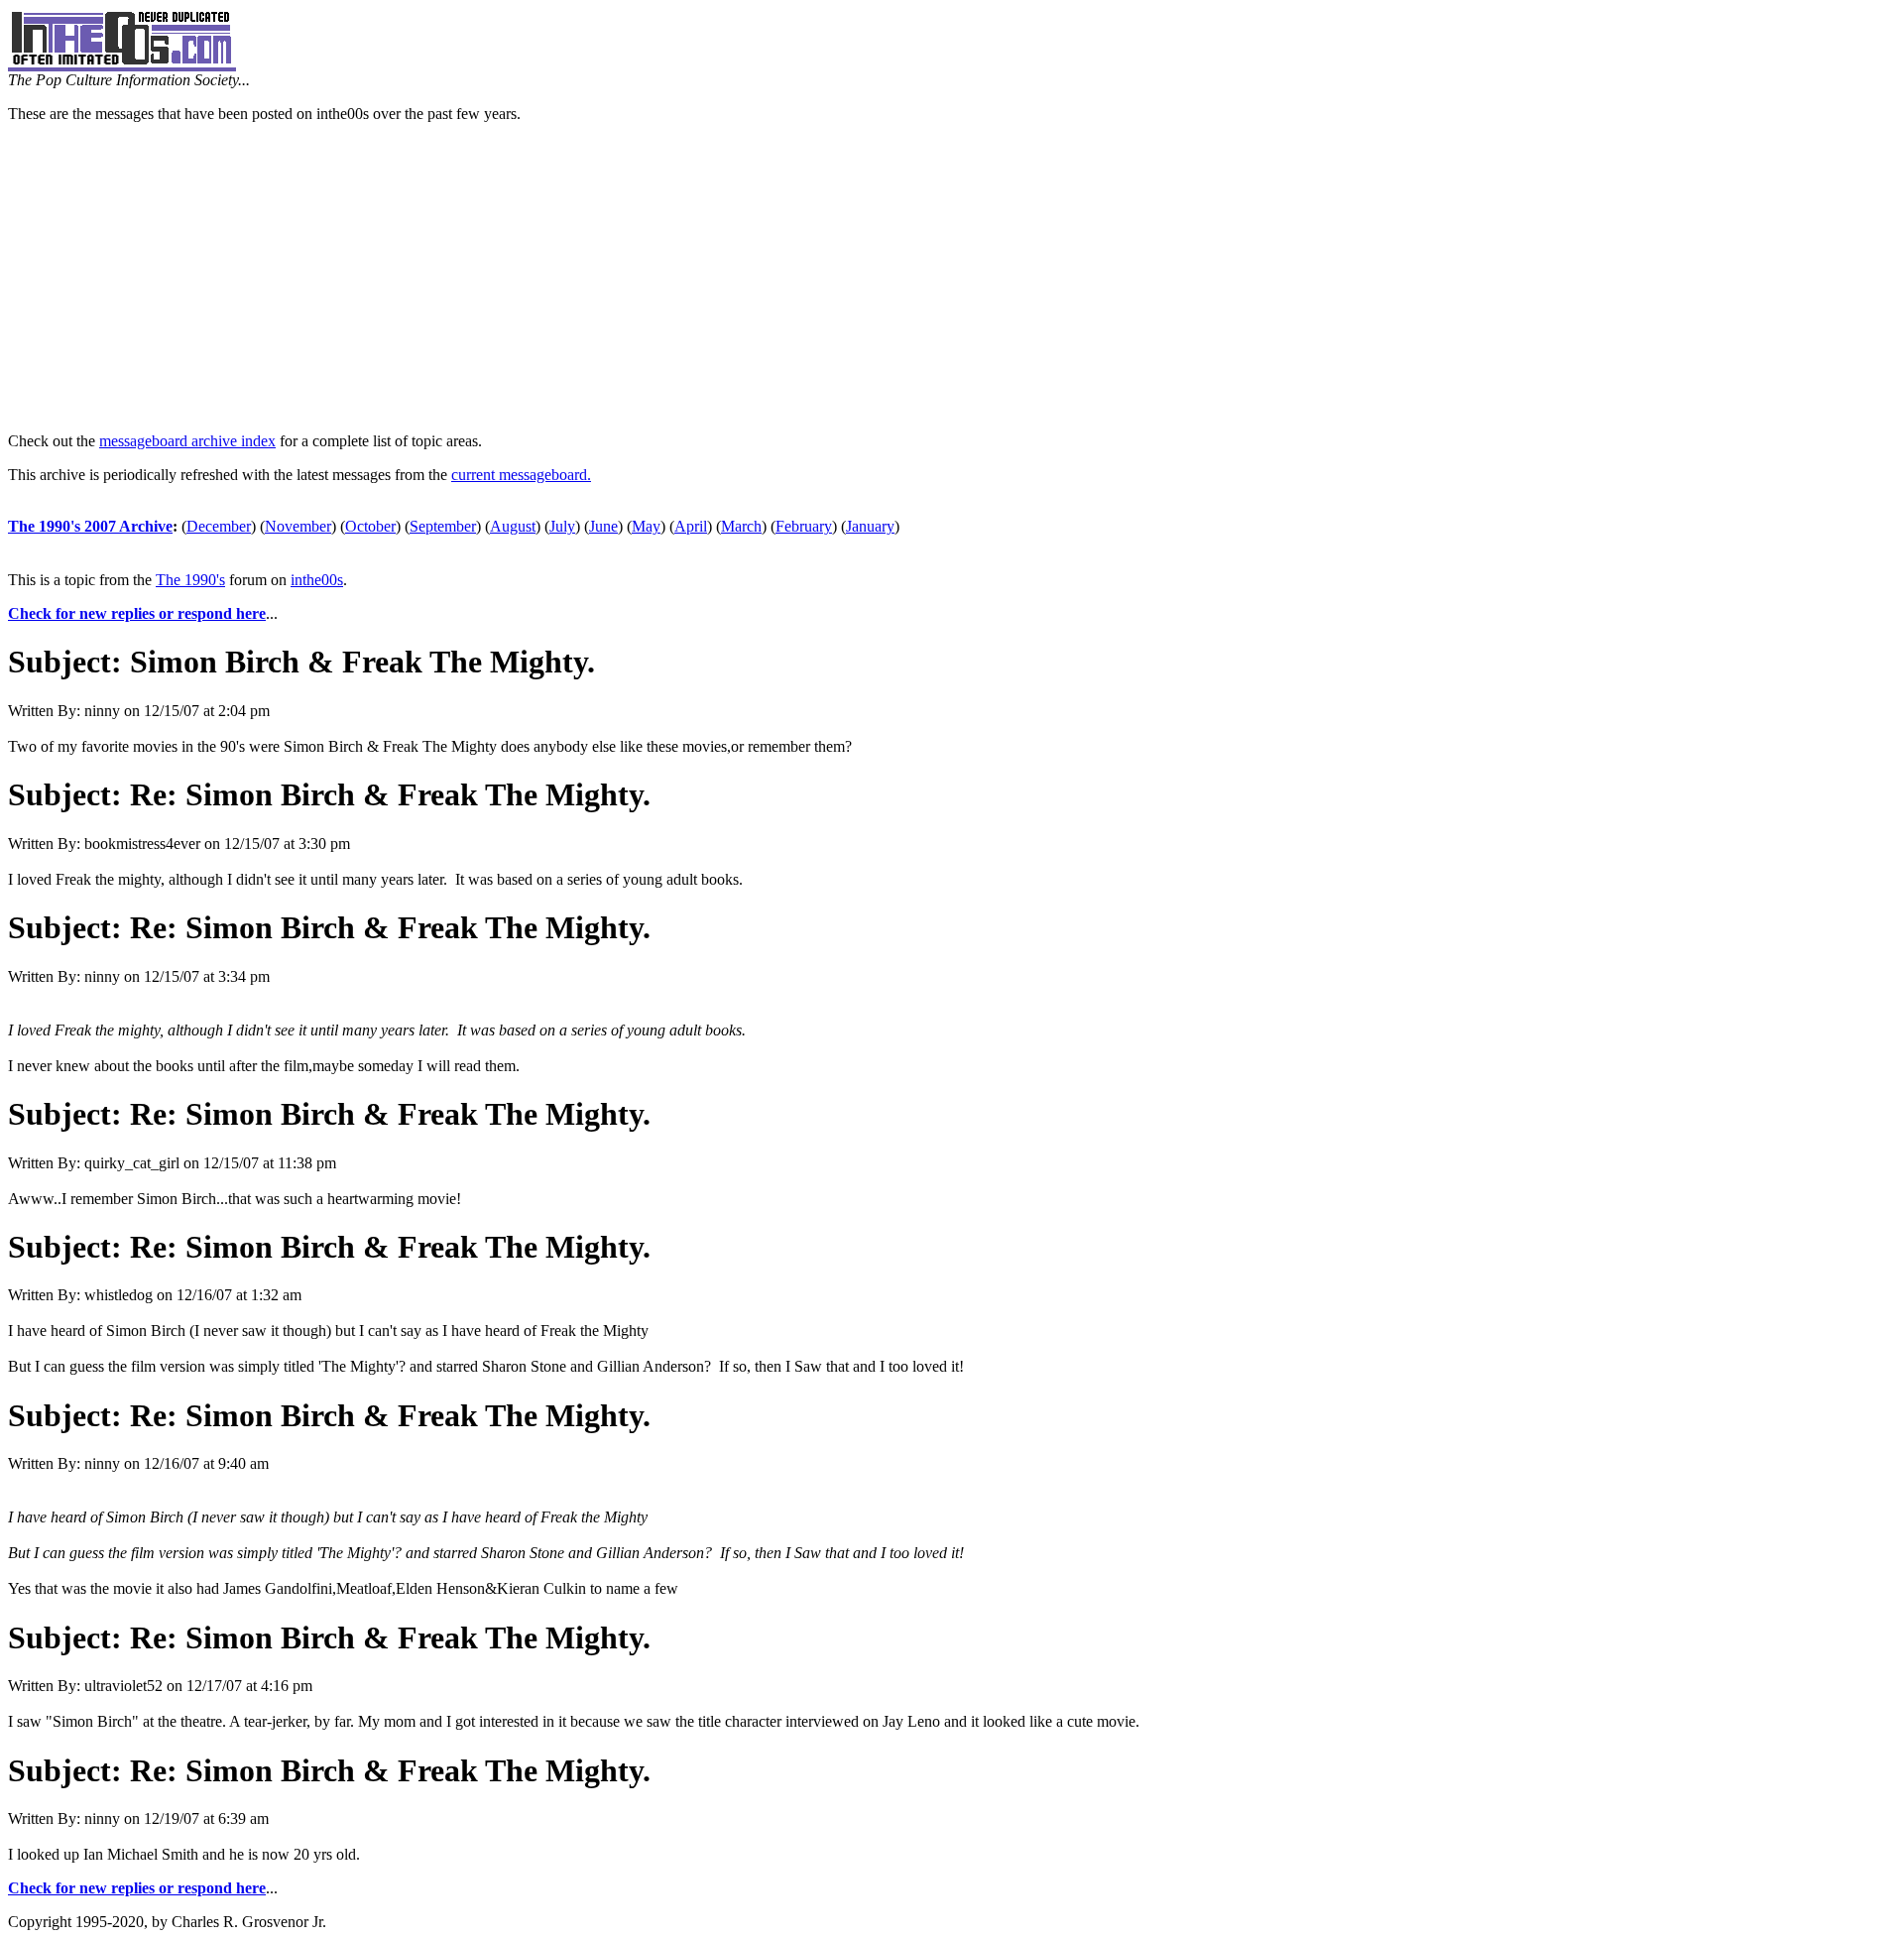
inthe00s (317, 580)
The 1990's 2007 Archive (90, 526)
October (370, 526)
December (219, 526)
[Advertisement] (952, 278)
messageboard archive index (187, 441)
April (691, 526)
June (603, 526)
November (298, 526)
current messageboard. (521, 475)
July (562, 526)
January (870, 526)
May (646, 526)
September (443, 526)
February (804, 526)
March (741, 526)
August (513, 526)
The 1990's (190, 580)
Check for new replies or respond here (137, 613)
